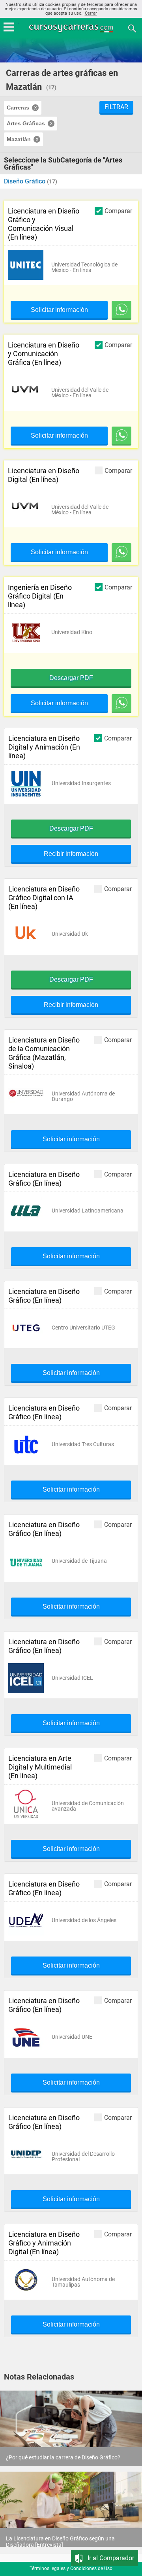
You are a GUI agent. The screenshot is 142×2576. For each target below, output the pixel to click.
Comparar (118, 211)
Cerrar (91, 13)
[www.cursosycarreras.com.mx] (72, 28)
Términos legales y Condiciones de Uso (71, 2568)
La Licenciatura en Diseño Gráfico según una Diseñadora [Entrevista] (60, 2542)
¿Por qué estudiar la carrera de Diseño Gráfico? (63, 2457)
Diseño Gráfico (25, 181)
